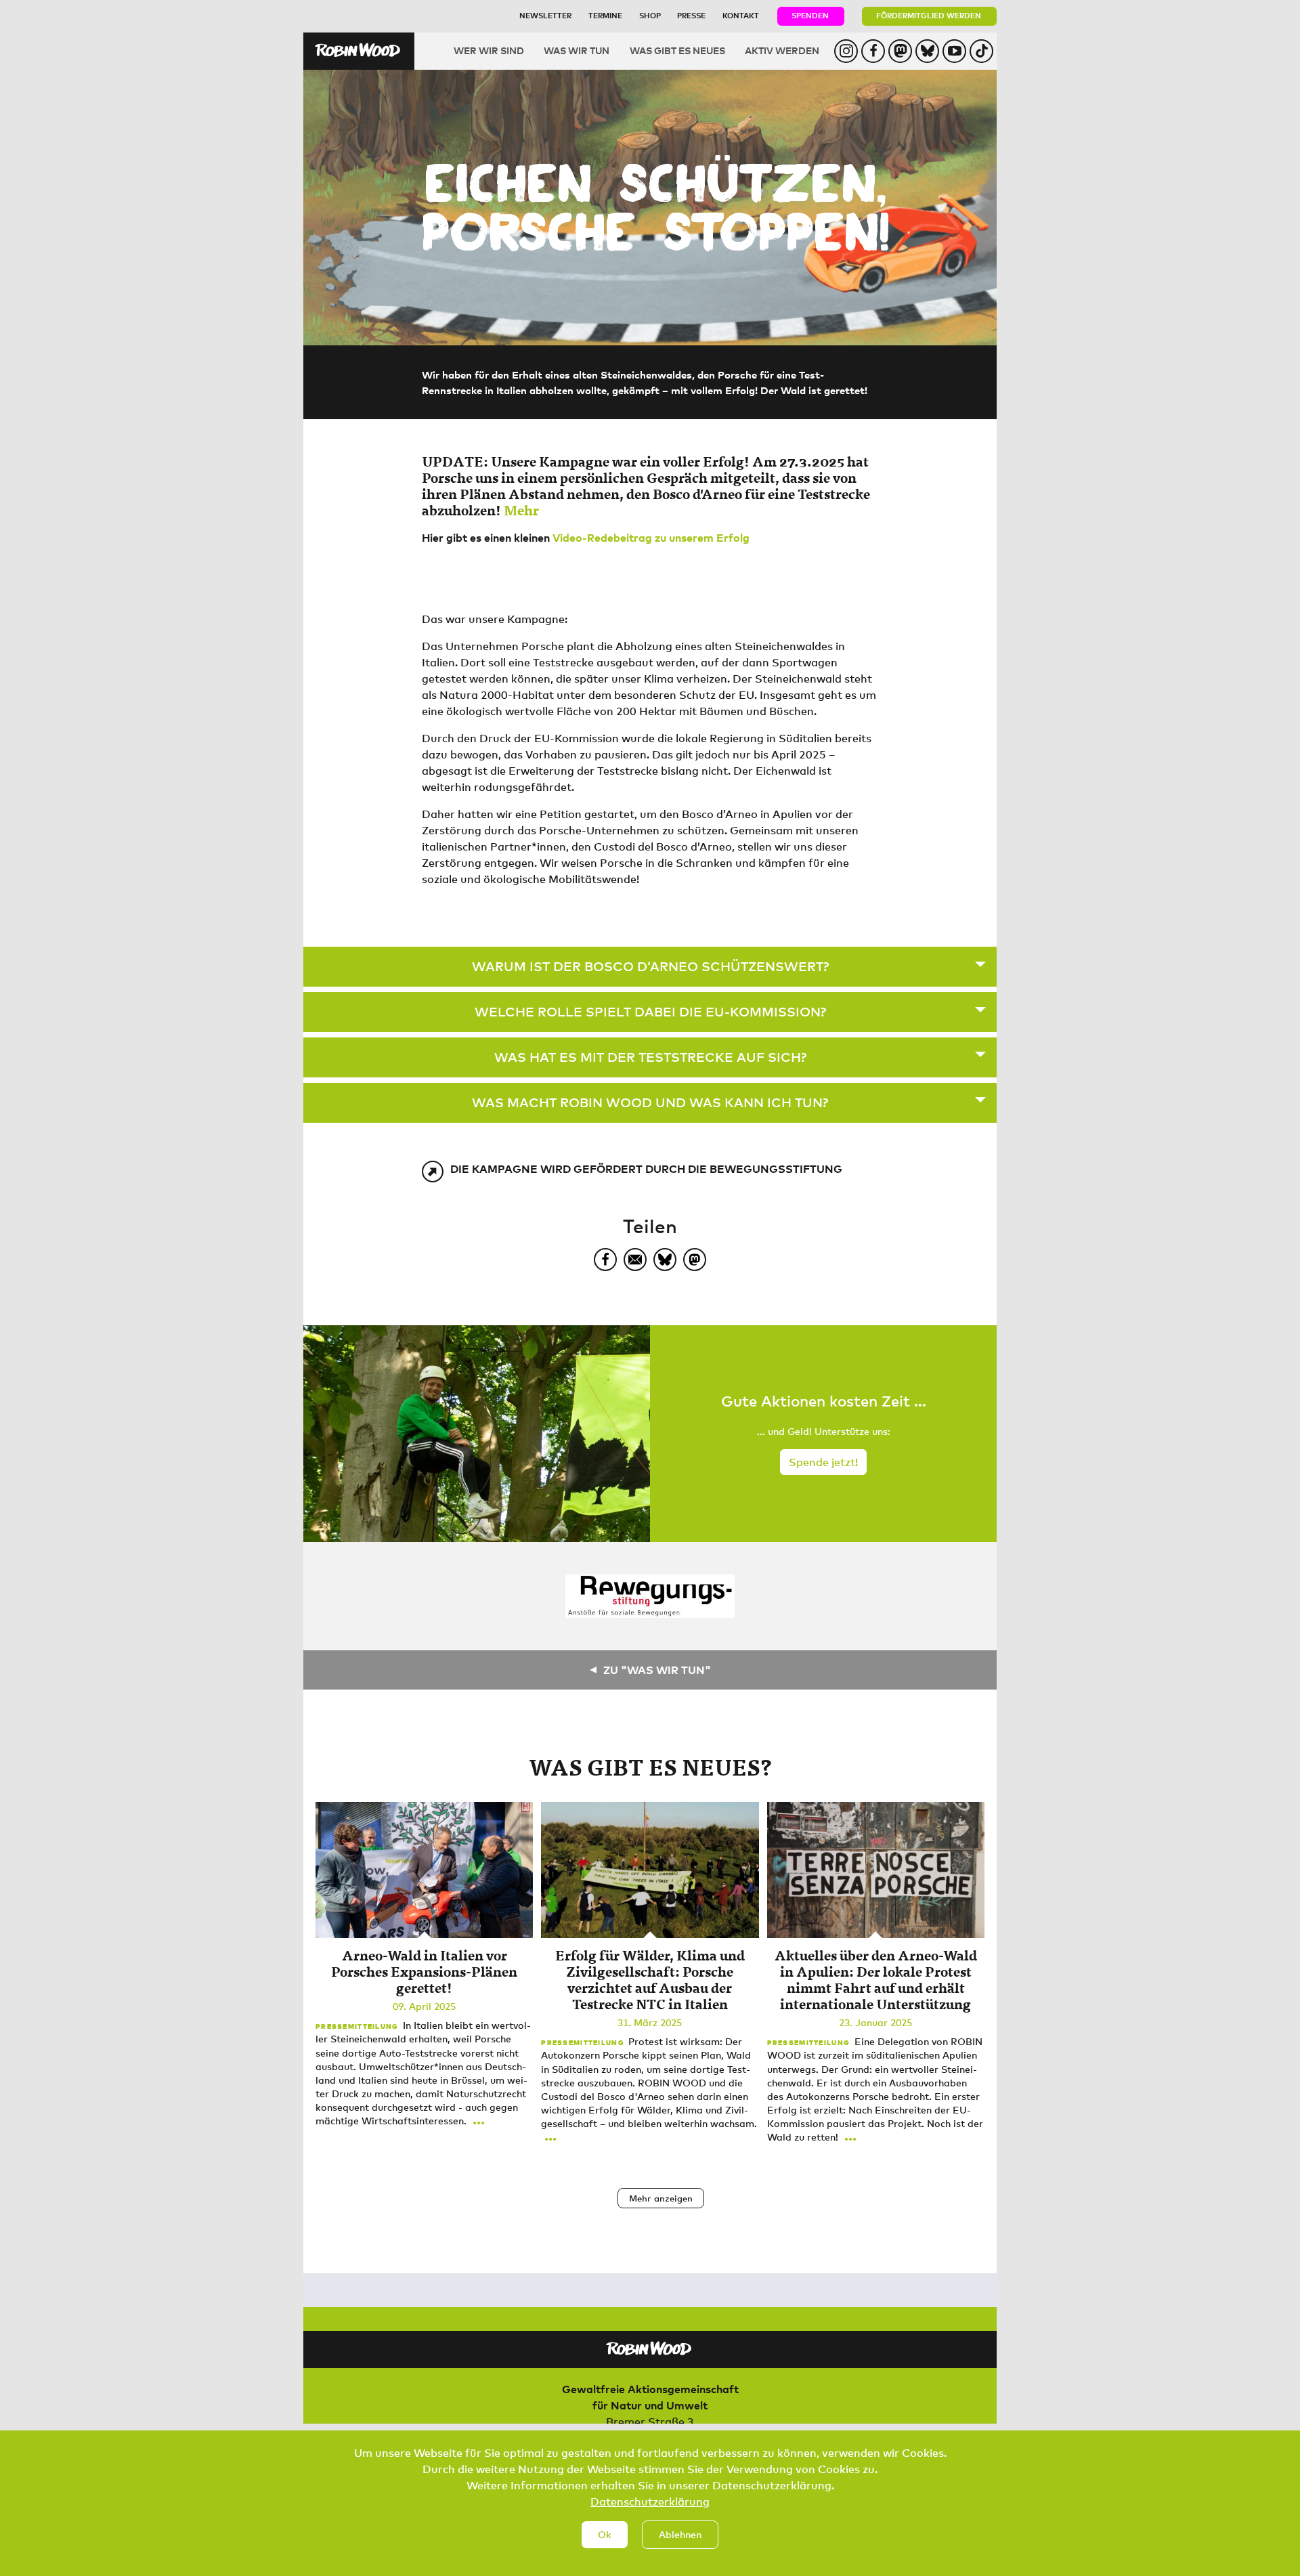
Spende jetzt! (823, 1462)
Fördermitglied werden (929, 15)
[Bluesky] (665, 1260)
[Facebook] (605, 1260)
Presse (691, 15)
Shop (650, 15)
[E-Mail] (635, 1260)
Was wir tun (577, 50)
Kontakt (741, 15)
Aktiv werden (782, 50)
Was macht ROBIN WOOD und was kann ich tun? (650, 1102)
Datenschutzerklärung (650, 2502)
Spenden (810, 15)
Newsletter (545, 15)
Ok (605, 2534)
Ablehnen (680, 2534)
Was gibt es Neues (677, 50)
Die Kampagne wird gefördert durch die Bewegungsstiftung (646, 1169)
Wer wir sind (489, 50)
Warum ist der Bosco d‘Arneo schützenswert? (650, 966)
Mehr (521, 510)
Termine (605, 15)
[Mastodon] (695, 1260)
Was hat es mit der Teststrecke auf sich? (650, 1057)
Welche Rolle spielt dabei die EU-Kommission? (650, 1011)
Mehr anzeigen (661, 2198)
